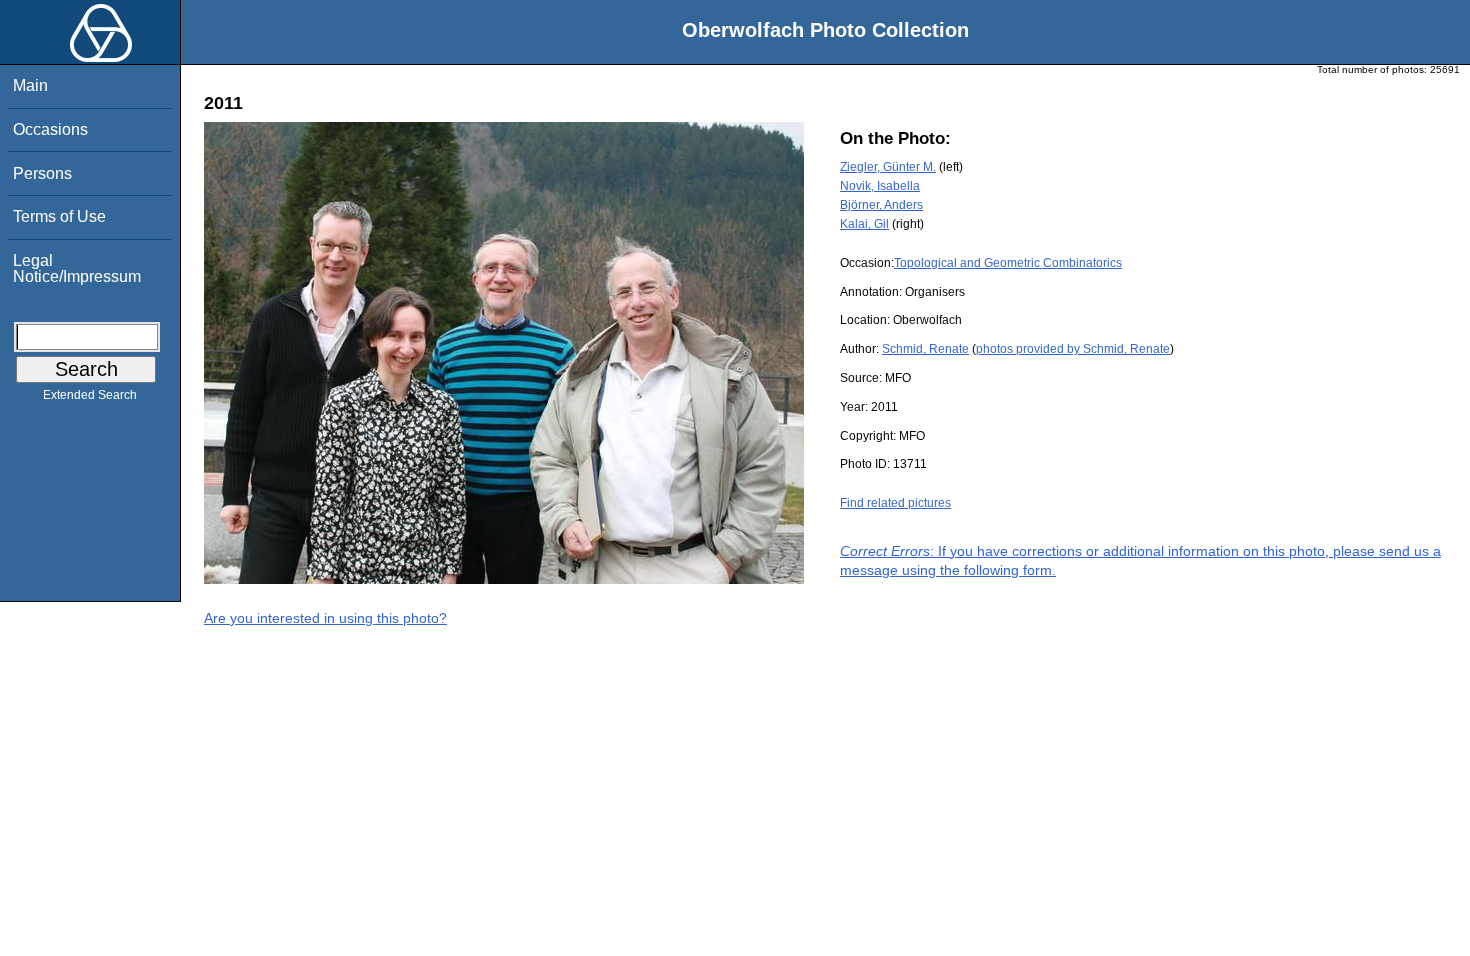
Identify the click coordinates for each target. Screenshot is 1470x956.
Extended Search (90, 395)
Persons (42, 173)
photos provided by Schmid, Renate (1073, 349)
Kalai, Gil (864, 224)
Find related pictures (895, 503)
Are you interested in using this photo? (325, 618)
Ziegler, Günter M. (888, 167)
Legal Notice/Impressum (77, 268)
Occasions (50, 129)
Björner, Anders (881, 205)
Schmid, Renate (925, 349)
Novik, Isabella (880, 186)
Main (30, 85)
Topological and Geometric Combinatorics (1008, 263)
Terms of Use (59, 216)
